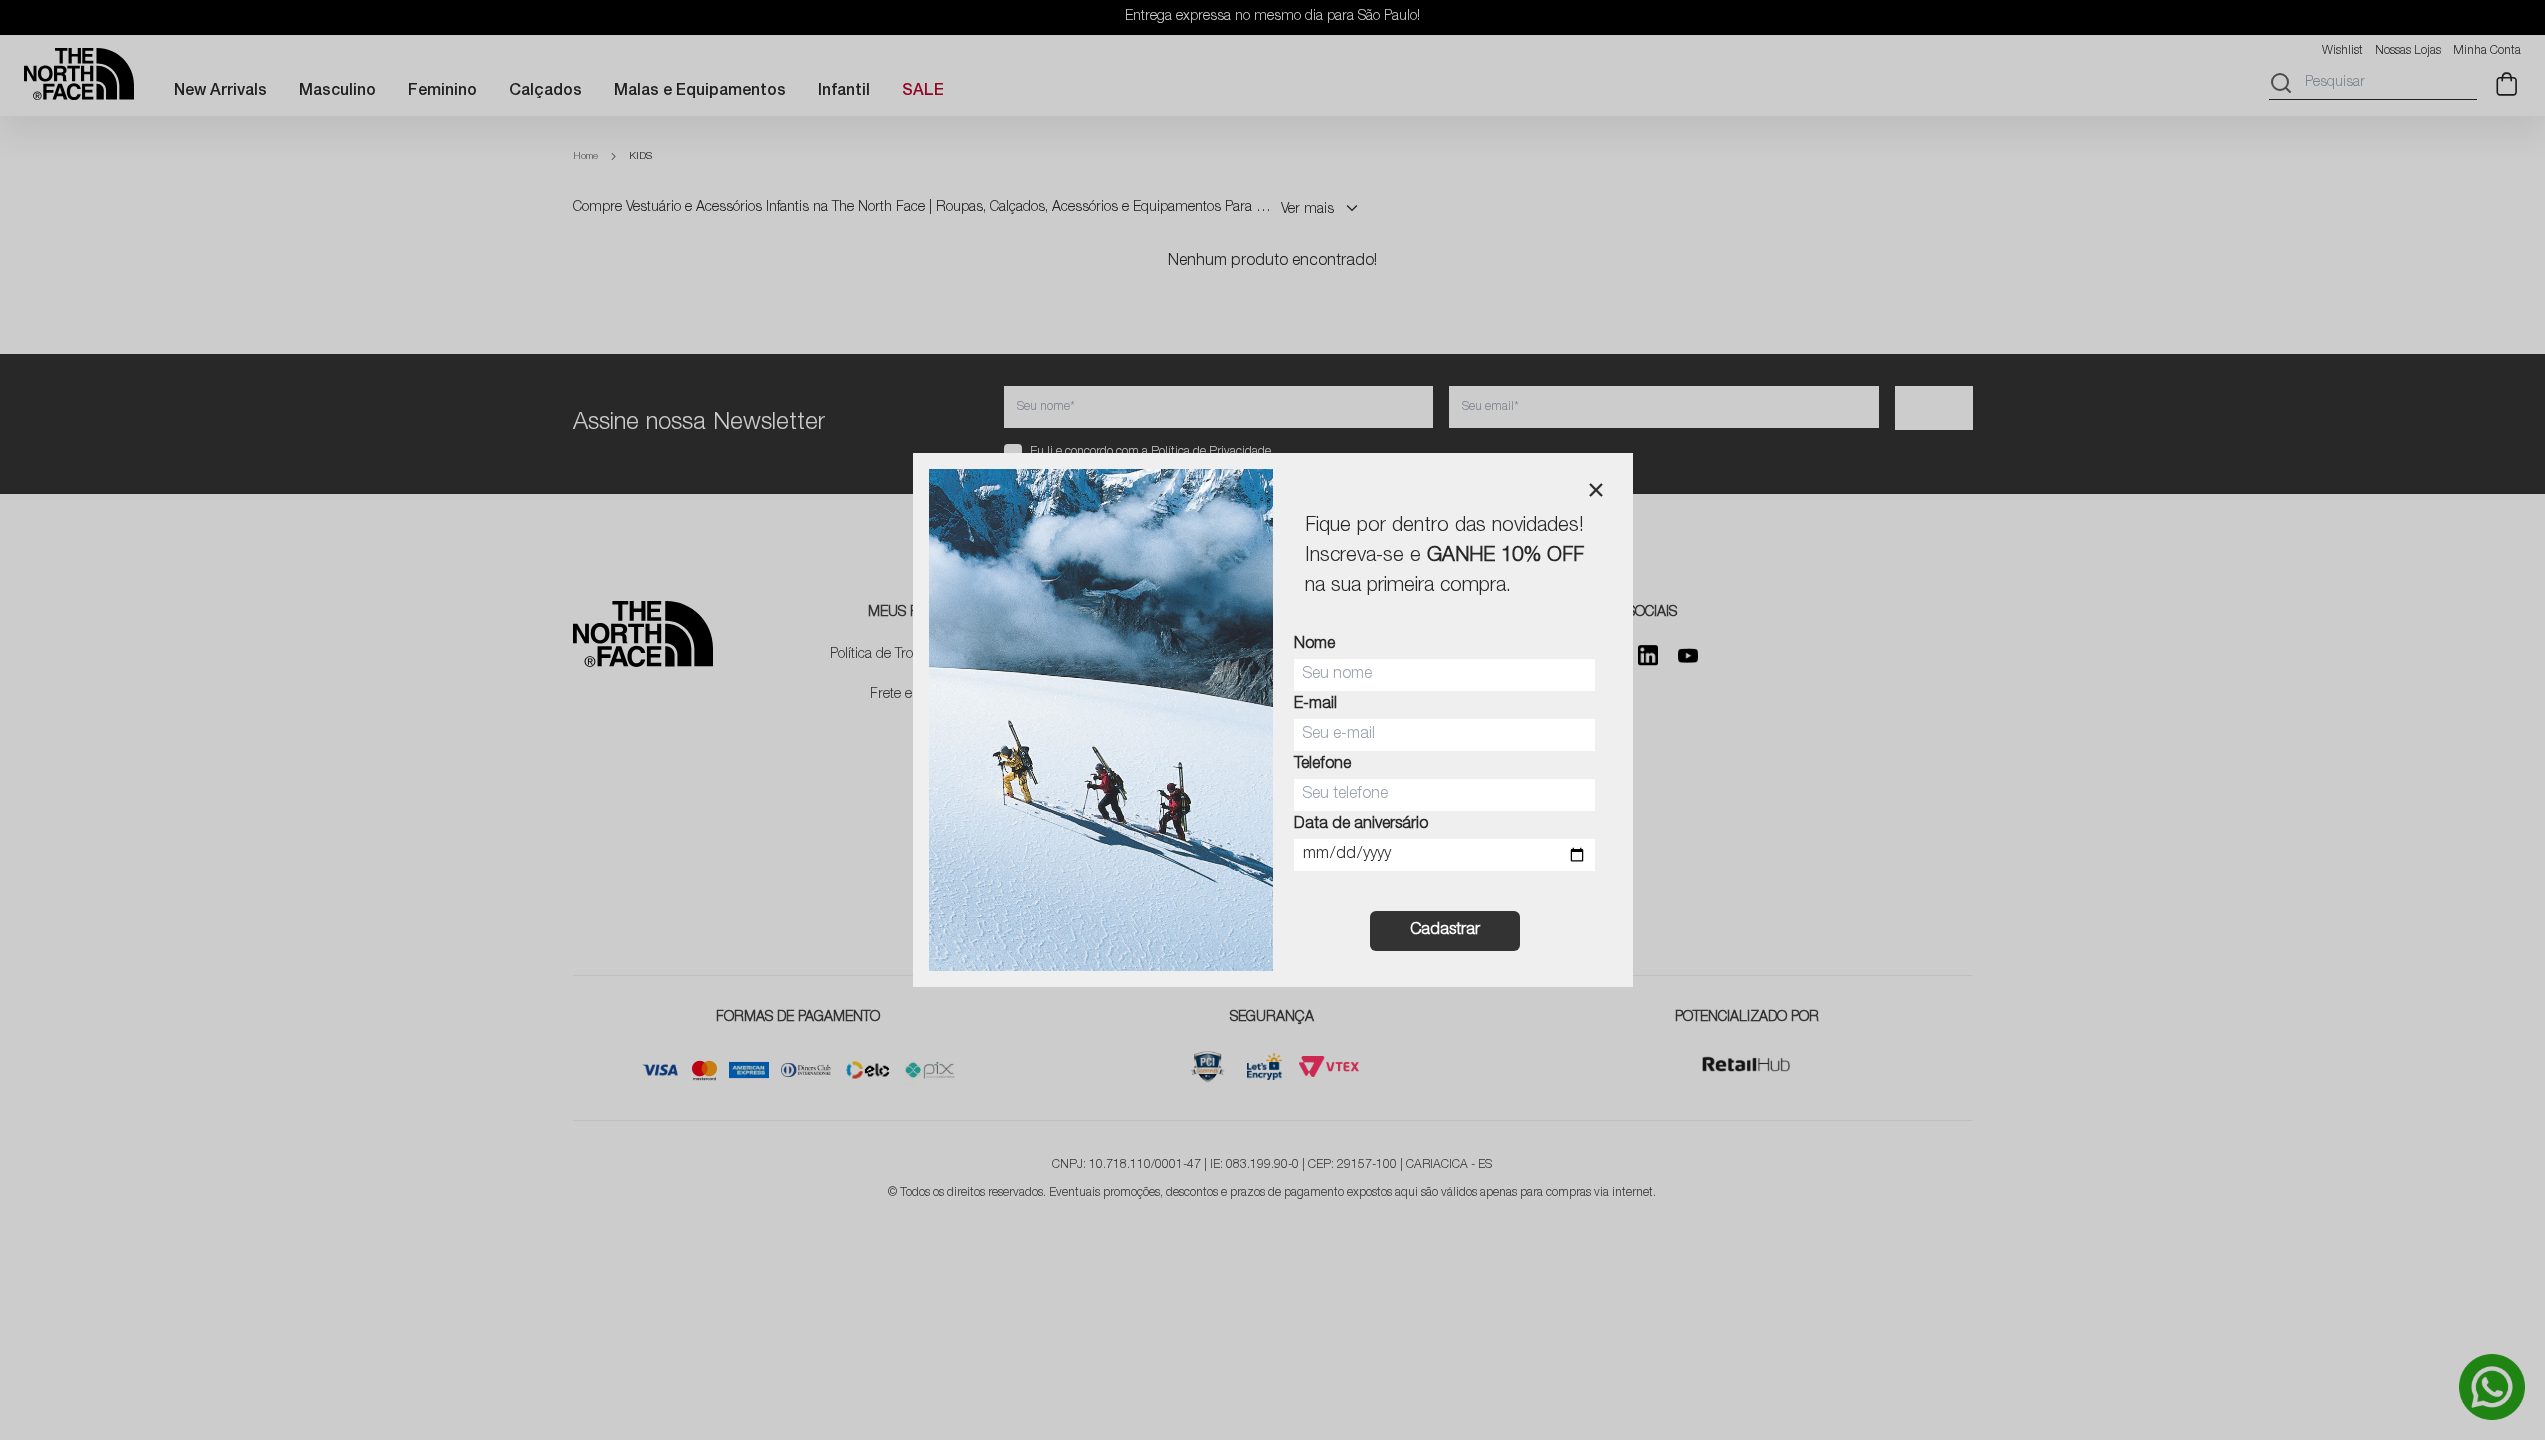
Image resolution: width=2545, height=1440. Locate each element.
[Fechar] (1596, 490)
